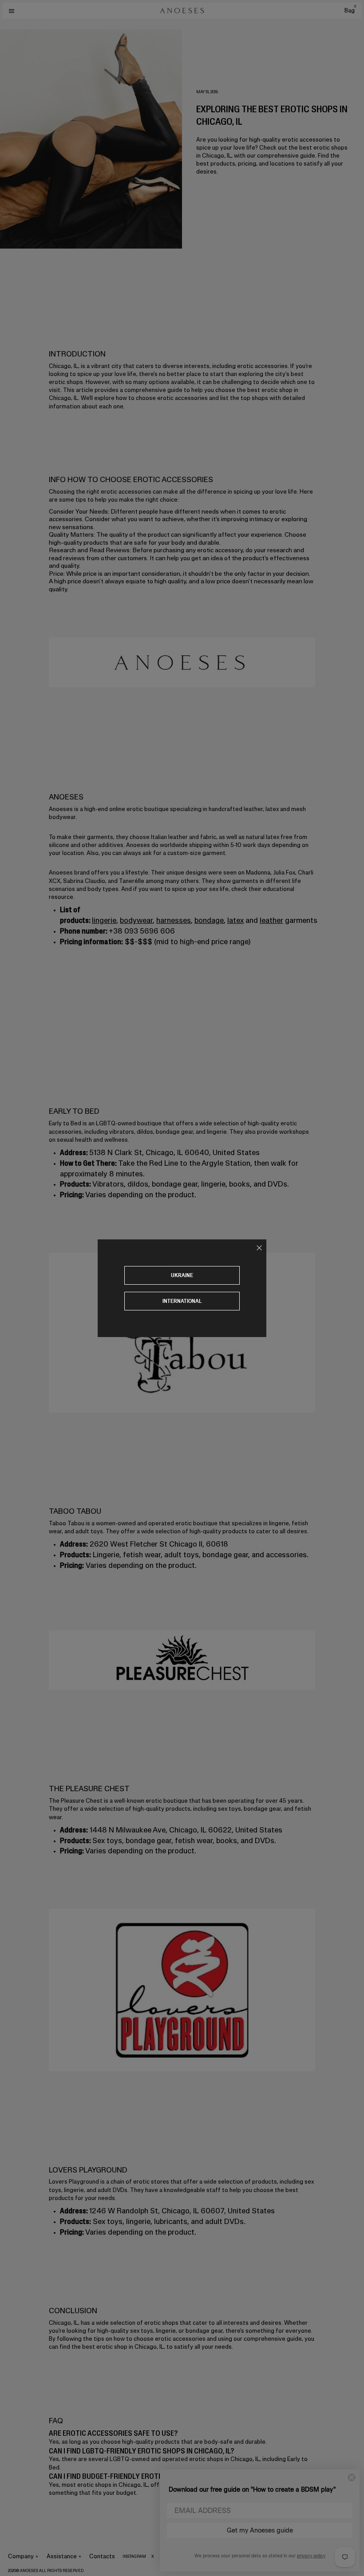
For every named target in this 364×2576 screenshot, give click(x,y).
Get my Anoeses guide (260, 2530)
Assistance (62, 2556)
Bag (350, 10)
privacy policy (311, 2556)
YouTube (196, 2556)
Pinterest (170, 2556)
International (182, 1301)
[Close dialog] (352, 2477)
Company (21, 2556)
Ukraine (182, 1275)
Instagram (134, 2556)
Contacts (102, 2556)
